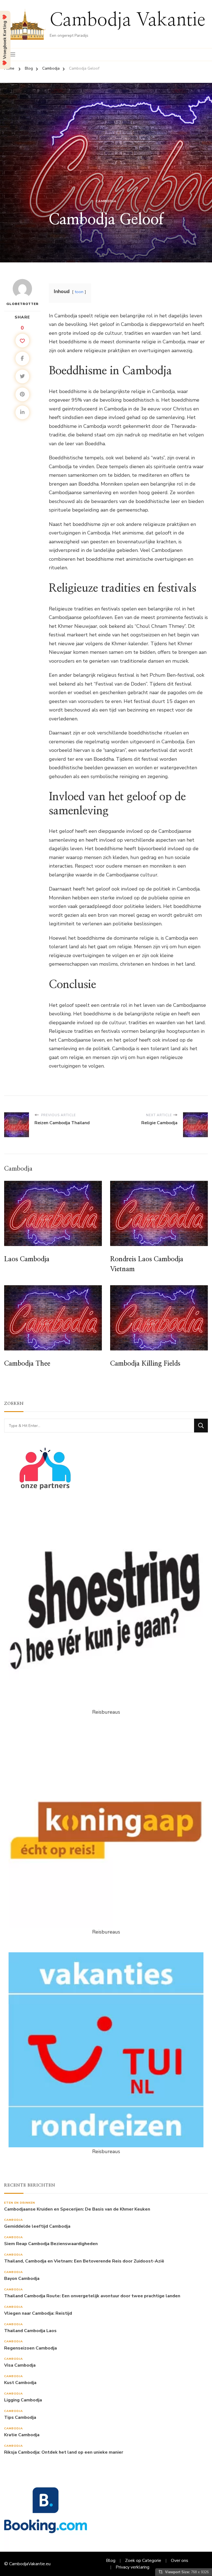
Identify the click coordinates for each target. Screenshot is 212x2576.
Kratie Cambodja (22, 2435)
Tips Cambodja (20, 2418)
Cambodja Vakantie (128, 20)
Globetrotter (22, 304)
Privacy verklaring (132, 2567)
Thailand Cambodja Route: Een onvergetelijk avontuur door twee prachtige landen (92, 2296)
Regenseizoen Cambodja (31, 2348)
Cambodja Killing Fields (145, 1364)
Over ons (180, 2561)
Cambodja (106, 201)
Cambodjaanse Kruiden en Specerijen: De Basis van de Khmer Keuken (77, 2209)
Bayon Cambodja (22, 2279)
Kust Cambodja (20, 2383)
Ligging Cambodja (23, 2400)
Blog (111, 2561)
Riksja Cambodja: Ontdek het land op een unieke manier (64, 2452)
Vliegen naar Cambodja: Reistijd (38, 2313)
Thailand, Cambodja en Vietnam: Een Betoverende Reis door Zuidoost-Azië (84, 2261)
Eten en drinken (20, 2203)
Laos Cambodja (27, 1259)
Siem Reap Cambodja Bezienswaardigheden (51, 2244)
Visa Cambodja (20, 2365)
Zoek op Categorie (143, 2561)
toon (79, 292)
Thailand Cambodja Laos (30, 2331)
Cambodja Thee (27, 1364)
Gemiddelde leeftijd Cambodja (37, 2226)
